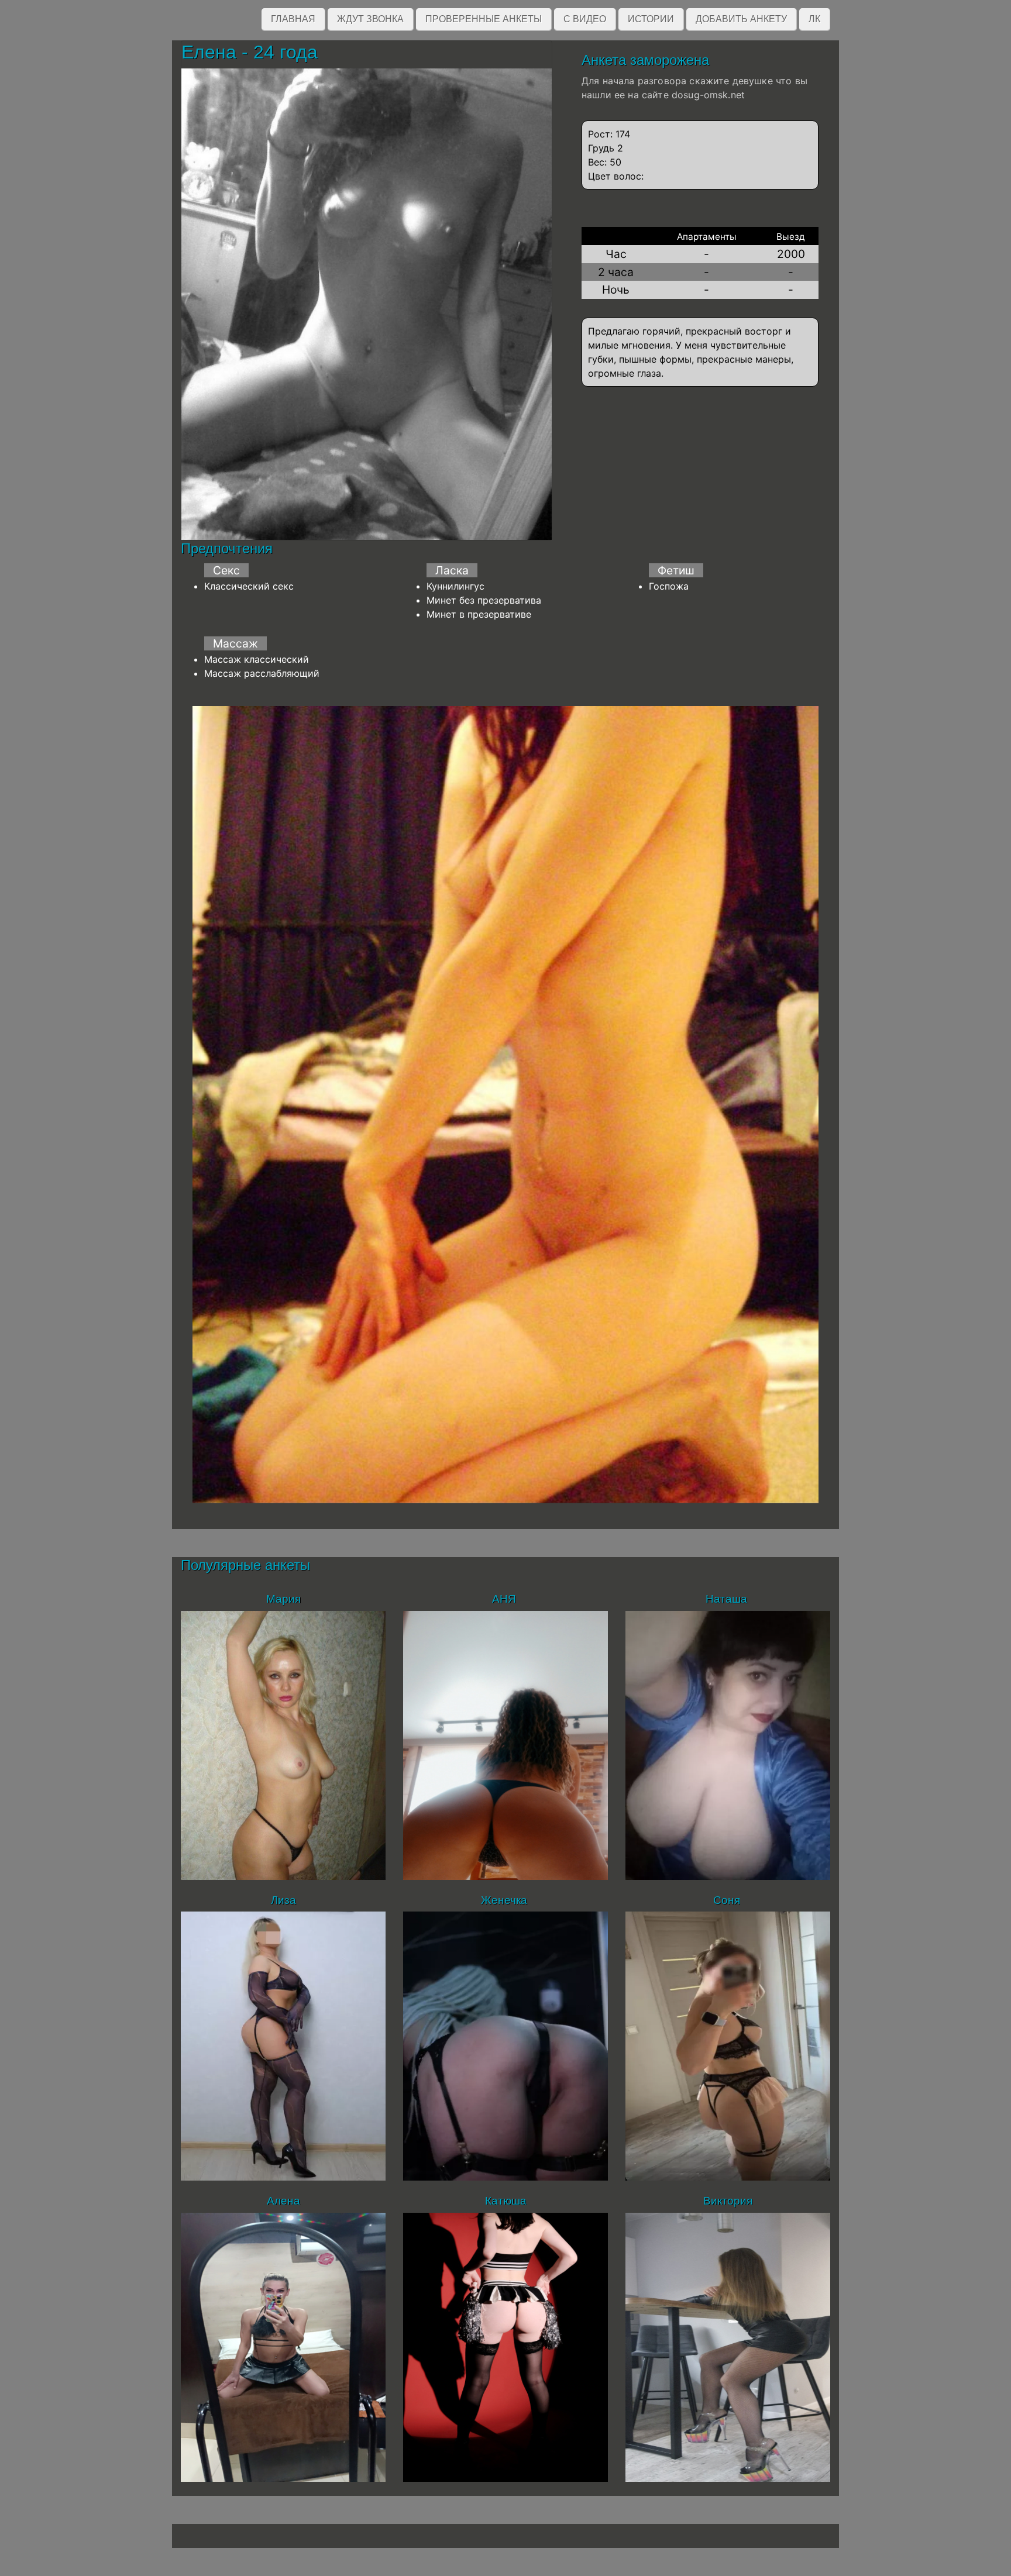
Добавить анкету (741, 19)
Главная (293, 19)
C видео (585, 19)
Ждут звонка (370, 19)
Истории (651, 19)
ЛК (814, 19)
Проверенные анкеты (484, 19)
